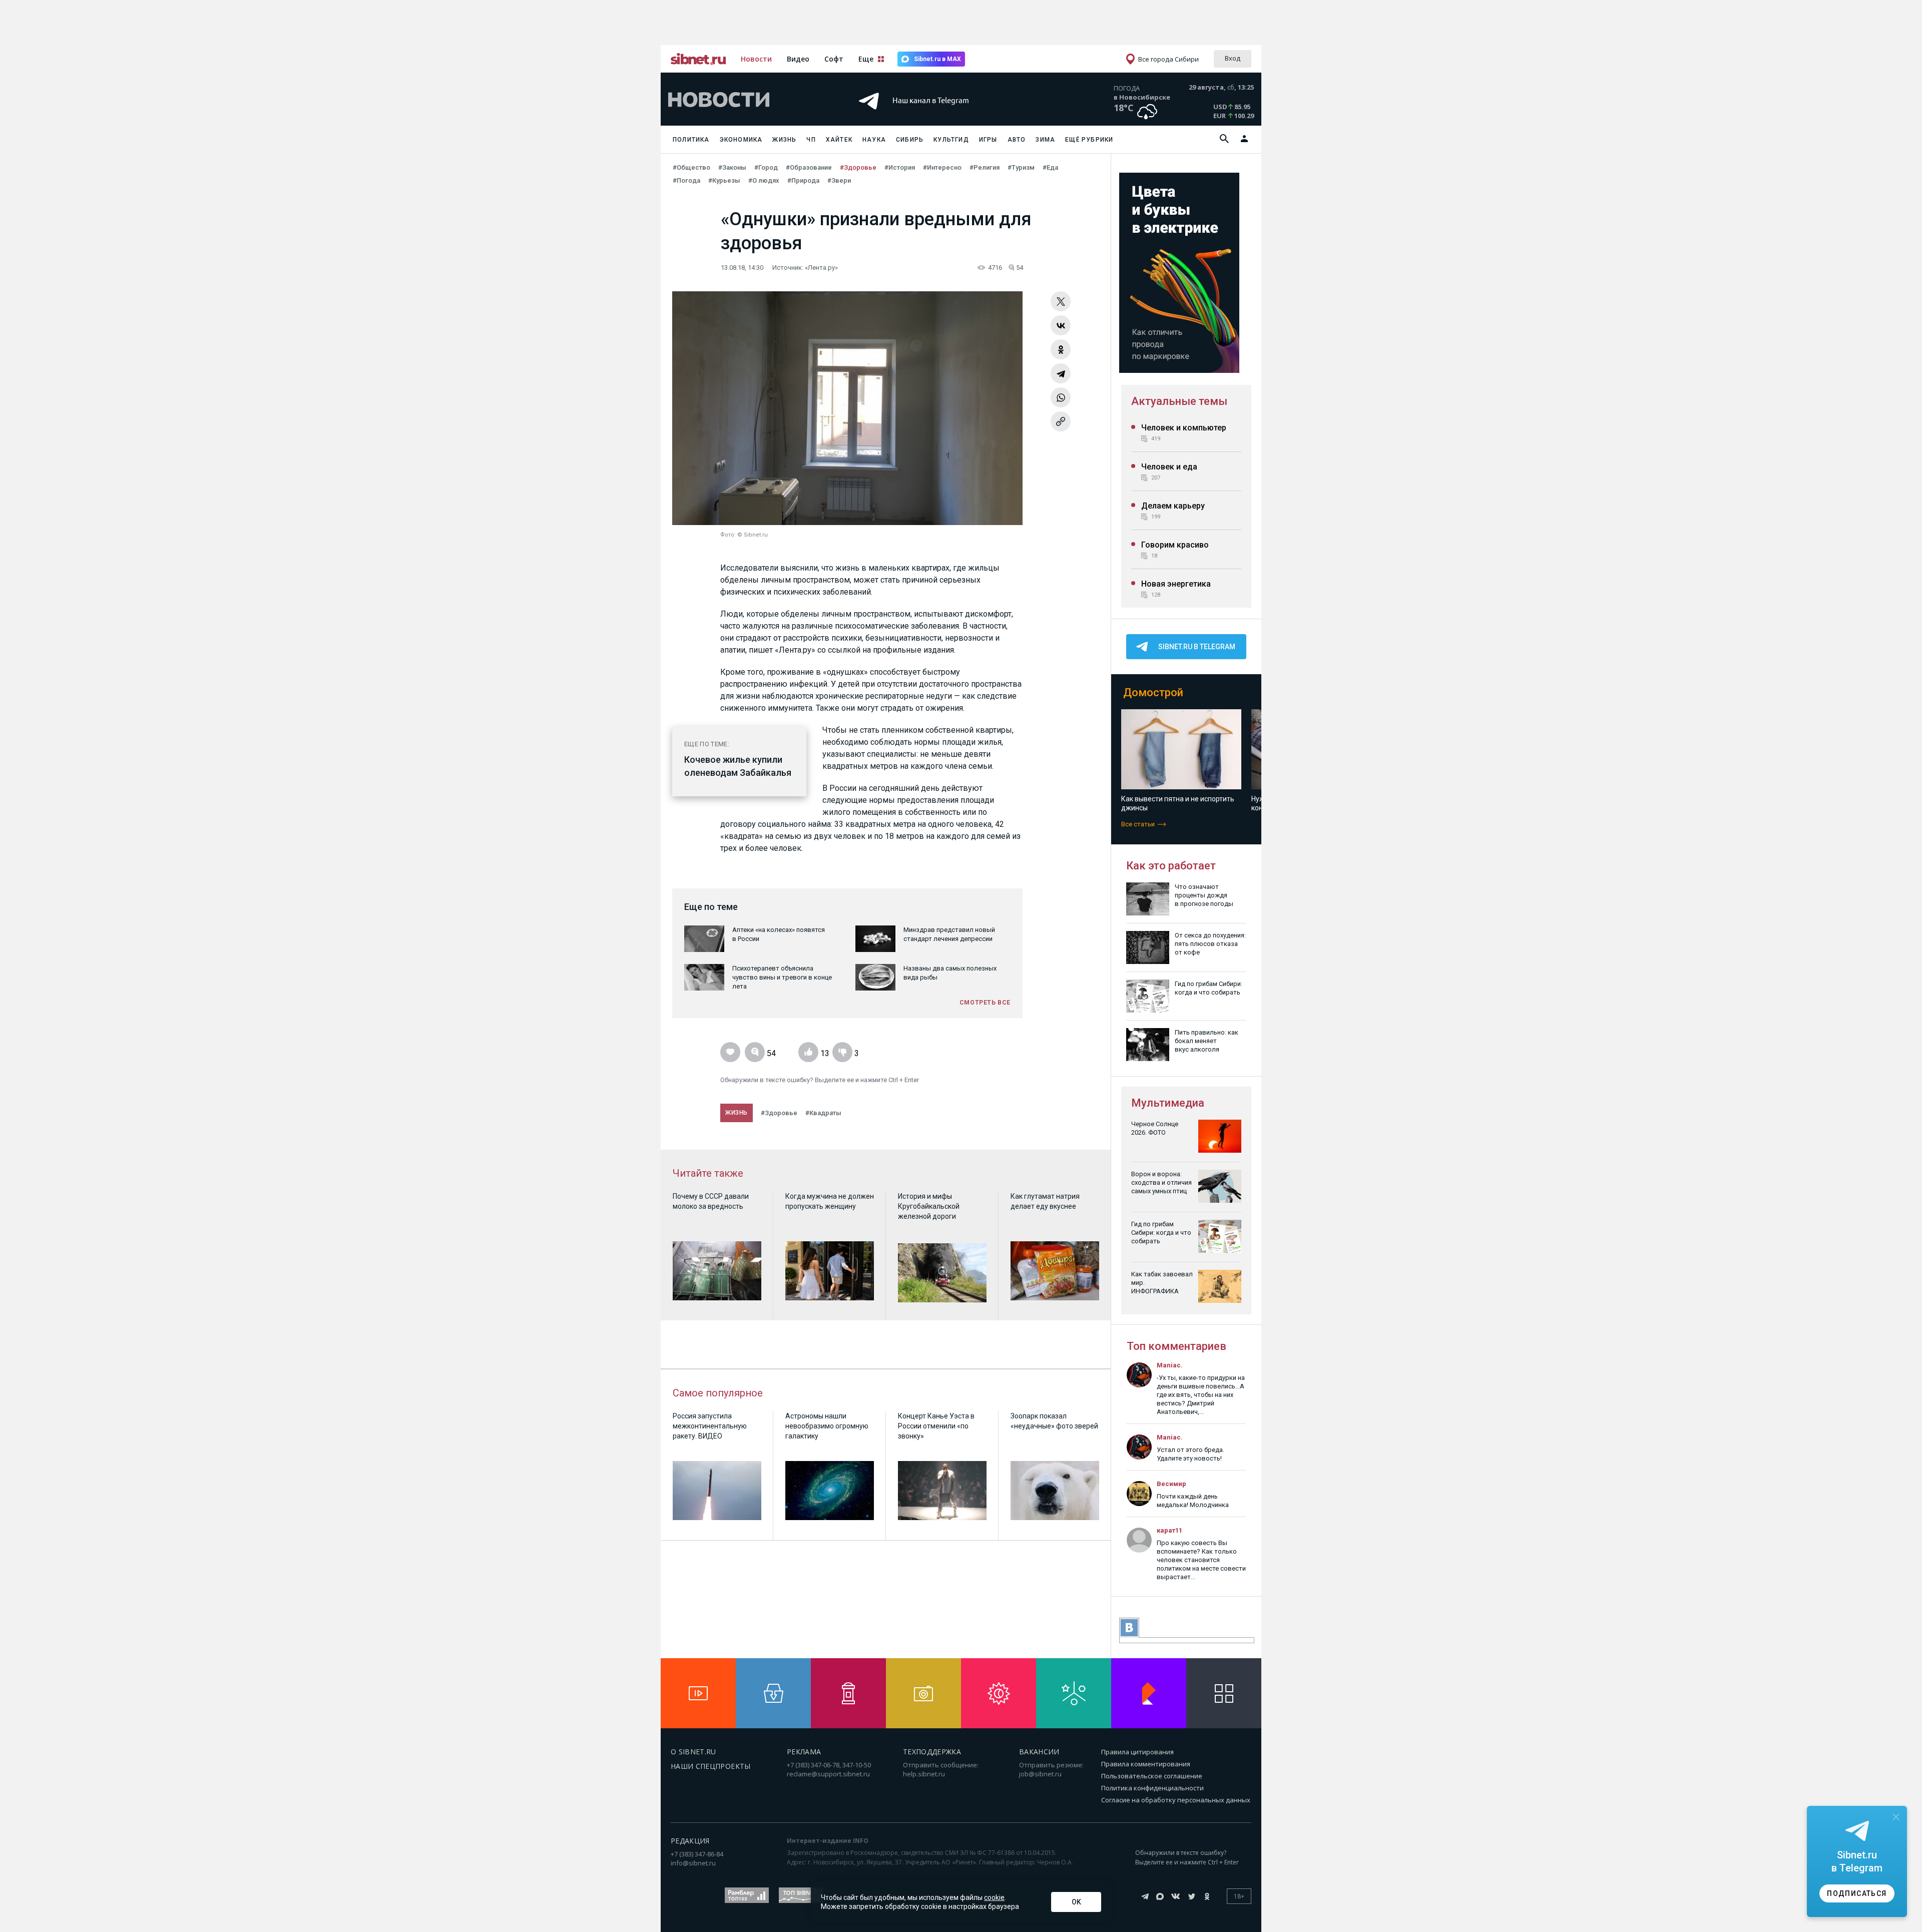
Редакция (690, 1841)
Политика (691, 140)
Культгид (951, 140)
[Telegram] (1061, 373)
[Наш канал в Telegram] (943, 115)
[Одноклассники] (1061, 349)
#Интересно (942, 167)
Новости (756, 59)
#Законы (732, 167)
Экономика (741, 140)
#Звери (839, 180)
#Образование (809, 167)
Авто (1017, 140)
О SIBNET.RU (693, 1752)
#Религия (985, 167)
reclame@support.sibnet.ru (828, 1774)
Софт (834, 59)
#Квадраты (823, 1113)
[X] (1061, 301)
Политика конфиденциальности (1152, 1788)
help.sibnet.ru (924, 1774)
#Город (766, 167)
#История (900, 167)
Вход (1233, 58)
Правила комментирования (1146, 1764)
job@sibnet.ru (1040, 1774)
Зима (1045, 140)
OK (1076, 1902)
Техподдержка (932, 1752)
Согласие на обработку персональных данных (1176, 1800)
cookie (994, 1897)
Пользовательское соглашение (1152, 1776)
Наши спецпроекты (711, 1766)
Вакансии (1039, 1752)
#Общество (691, 167)
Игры (988, 140)
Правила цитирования (1137, 1752)
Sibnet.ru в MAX (937, 59)
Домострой (1153, 692)
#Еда (1050, 167)
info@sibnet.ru (693, 1863)
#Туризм (1021, 167)
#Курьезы (724, 180)
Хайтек (839, 140)
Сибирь (910, 140)
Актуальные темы (1179, 401)
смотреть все (985, 1003)
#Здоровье (858, 167)
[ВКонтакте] (1061, 325)
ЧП (811, 140)
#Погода (686, 180)
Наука (874, 140)
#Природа (803, 180)
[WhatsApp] (1061, 397)
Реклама (804, 1752)
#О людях (764, 180)
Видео (798, 59)
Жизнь (784, 140)
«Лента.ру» (821, 268)
